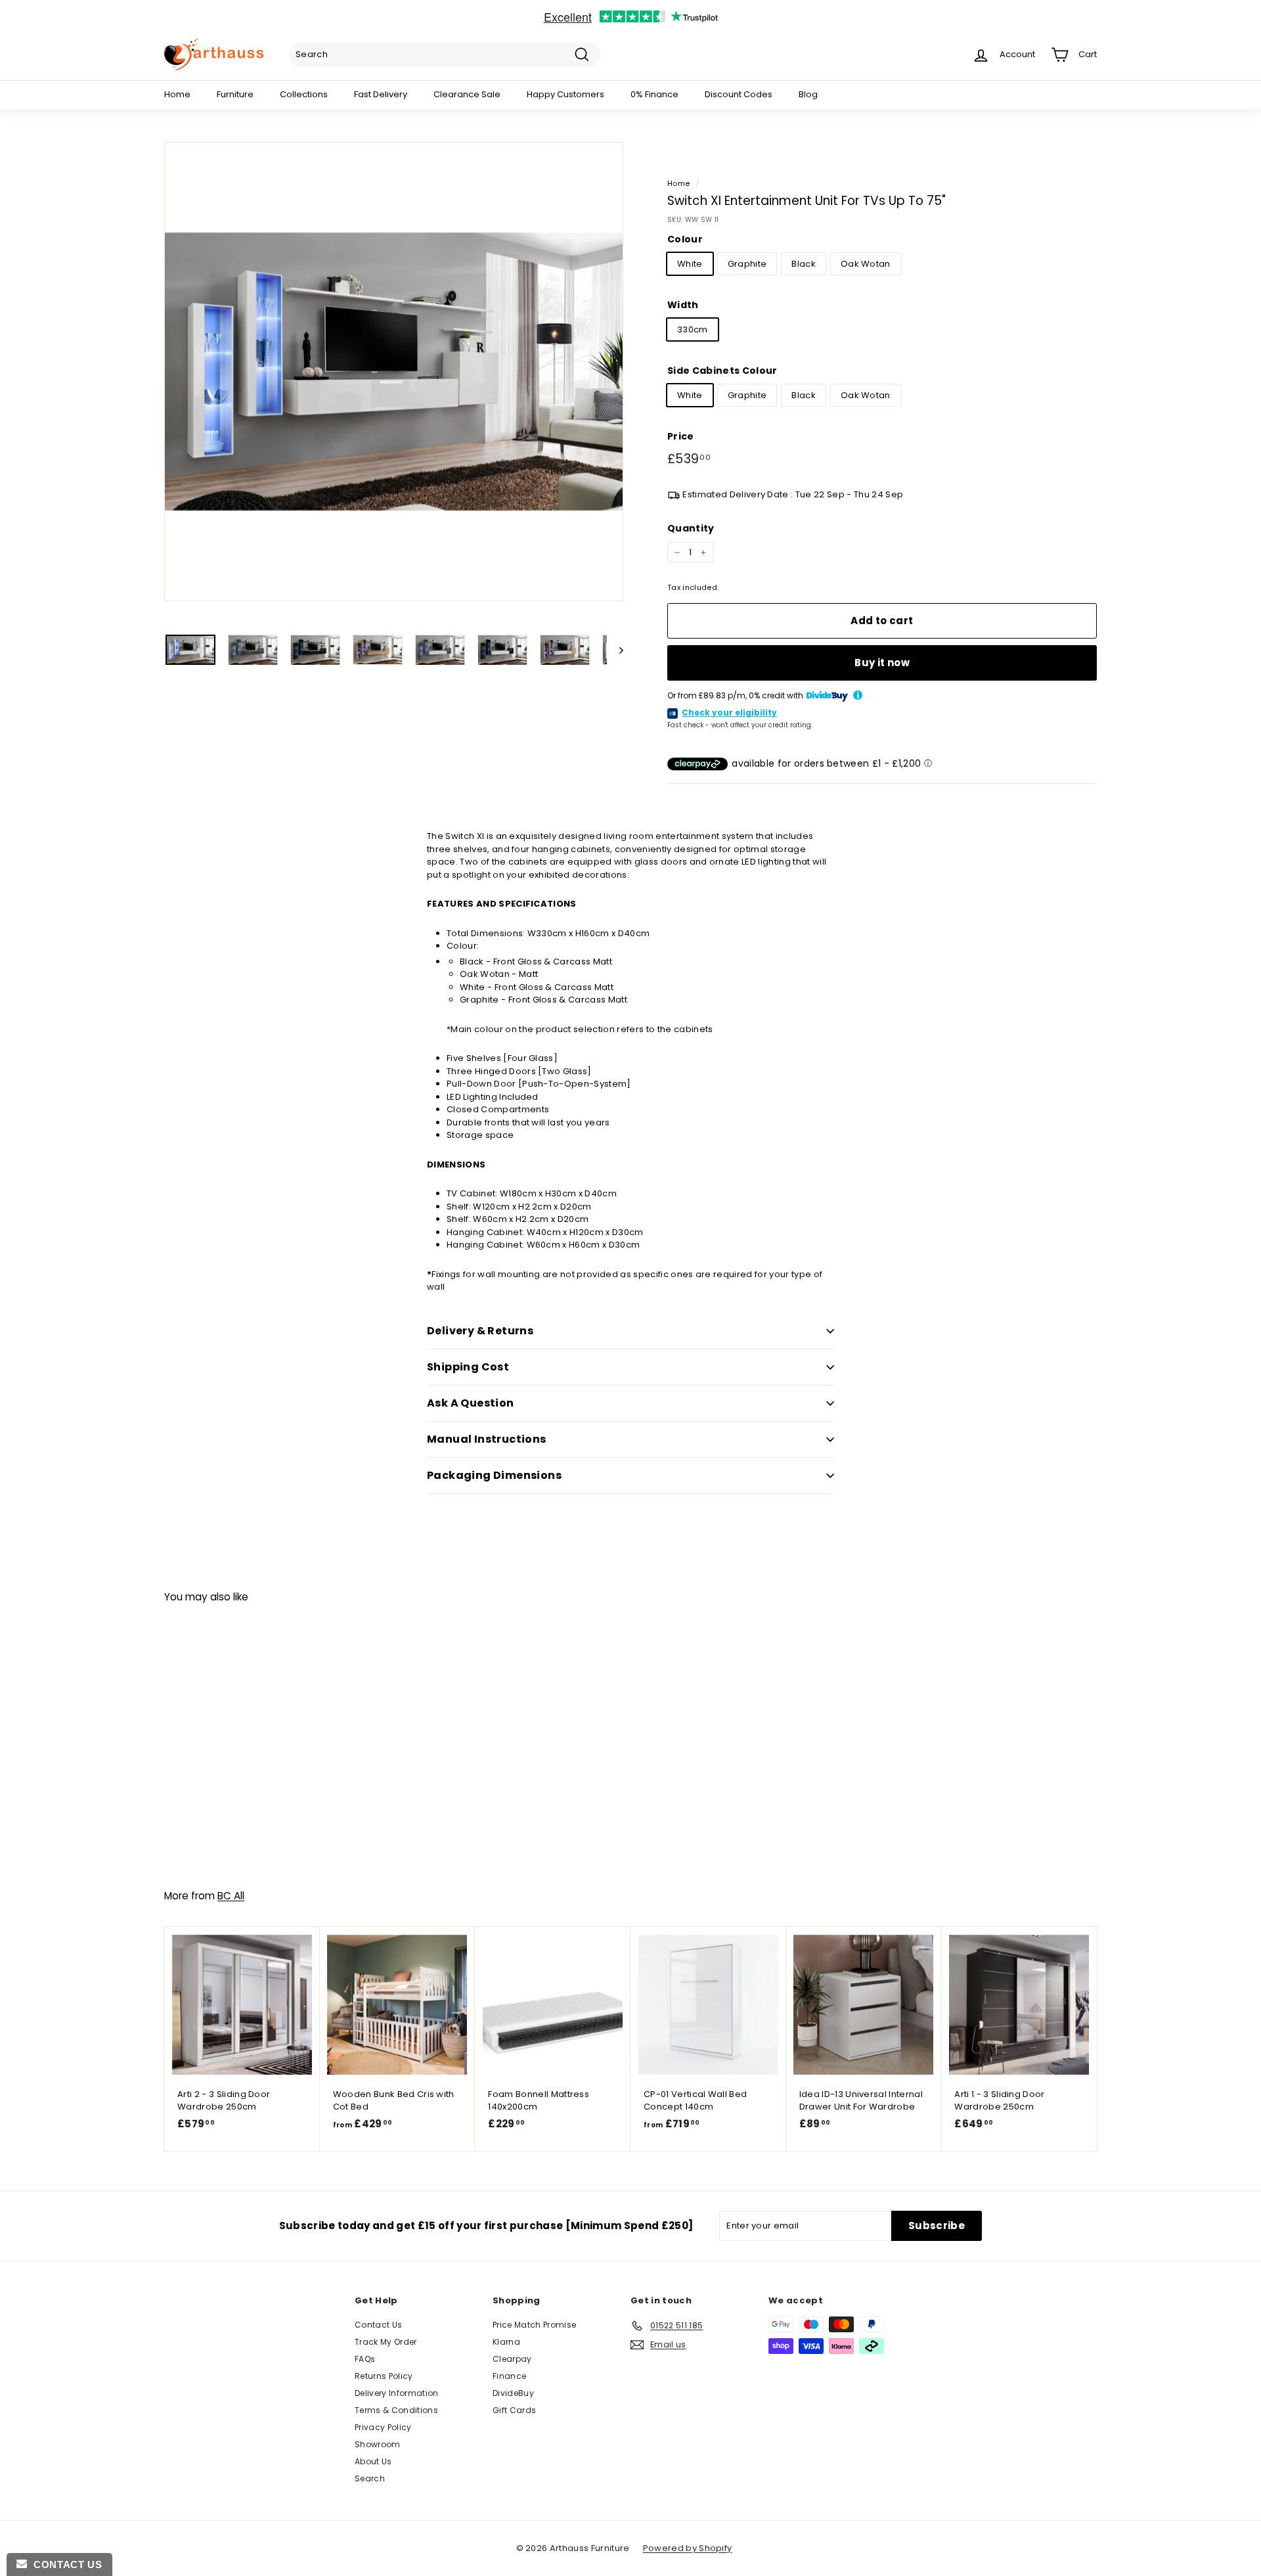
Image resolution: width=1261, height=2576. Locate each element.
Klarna (506, 2342)
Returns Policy (384, 2376)
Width (683, 305)
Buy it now (882, 663)
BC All (231, 1896)
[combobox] (445, 55)
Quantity (691, 528)
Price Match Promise (534, 2325)
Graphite (747, 264)
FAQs (365, 2359)
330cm (693, 329)
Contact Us (378, 2325)
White (690, 264)
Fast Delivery (381, 94)
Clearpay (512, 2359)
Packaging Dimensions (494, 1475)
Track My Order (386, 2342)
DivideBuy (513, 2393)
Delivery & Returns (480, 1331)
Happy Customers (565, 94)
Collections (304, 94)
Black (804, 264)
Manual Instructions (487, 1439)
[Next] (615, 650)
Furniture (235, 94)
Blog (808, 94)
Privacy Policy (383, 2427)
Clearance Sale (467, 94)
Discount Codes (739, 94)
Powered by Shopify (688, 2548)
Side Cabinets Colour (722, 371)
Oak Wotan (866, 264)
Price (681, 436)
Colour (685, 239)
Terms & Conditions (396, 2410)
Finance (509, 2376)
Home (177, 94)
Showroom (378, 2444)
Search (370, 2478)
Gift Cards (514, 2410)
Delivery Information (397, 2393)
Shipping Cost (468, 1367)
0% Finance (654, 94)
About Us (373, 2461)
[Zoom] (394, 372)
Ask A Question (471, 1403)
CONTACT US (64, 2565)
